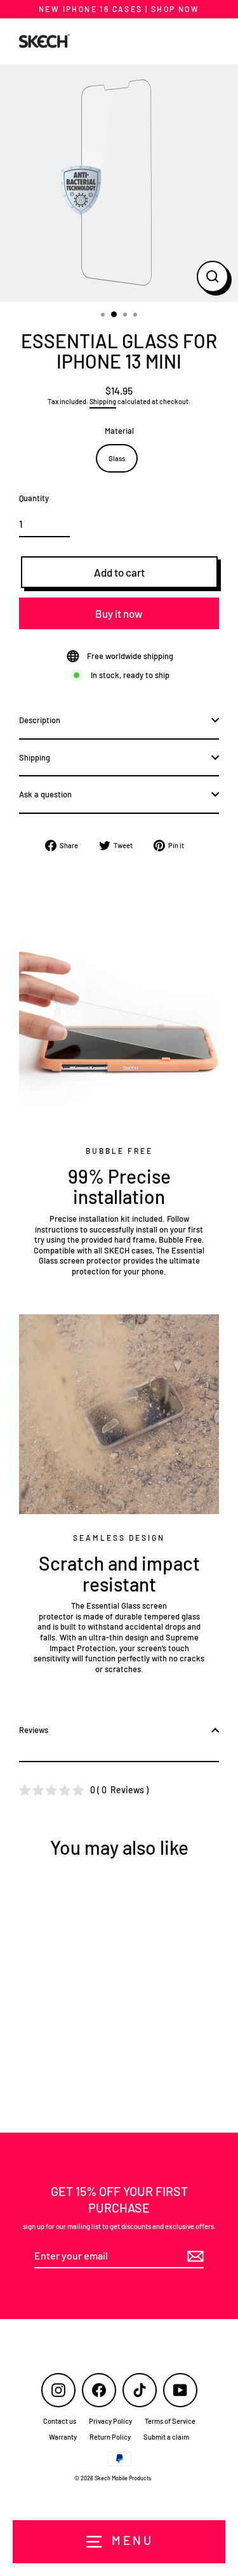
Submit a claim (166, 2437)
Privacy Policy (110, 2421)
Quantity (34, 498)
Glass (117, 458)
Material (119, 431)
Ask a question (45, 794)
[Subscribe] (194, 2257)
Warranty (63, 2437)
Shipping (103, 401)
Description (40, 720)
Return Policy (110, 2437)
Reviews (34, 1730)
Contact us (60, 2421)
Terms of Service (170, 2421)
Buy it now (119, 613)
